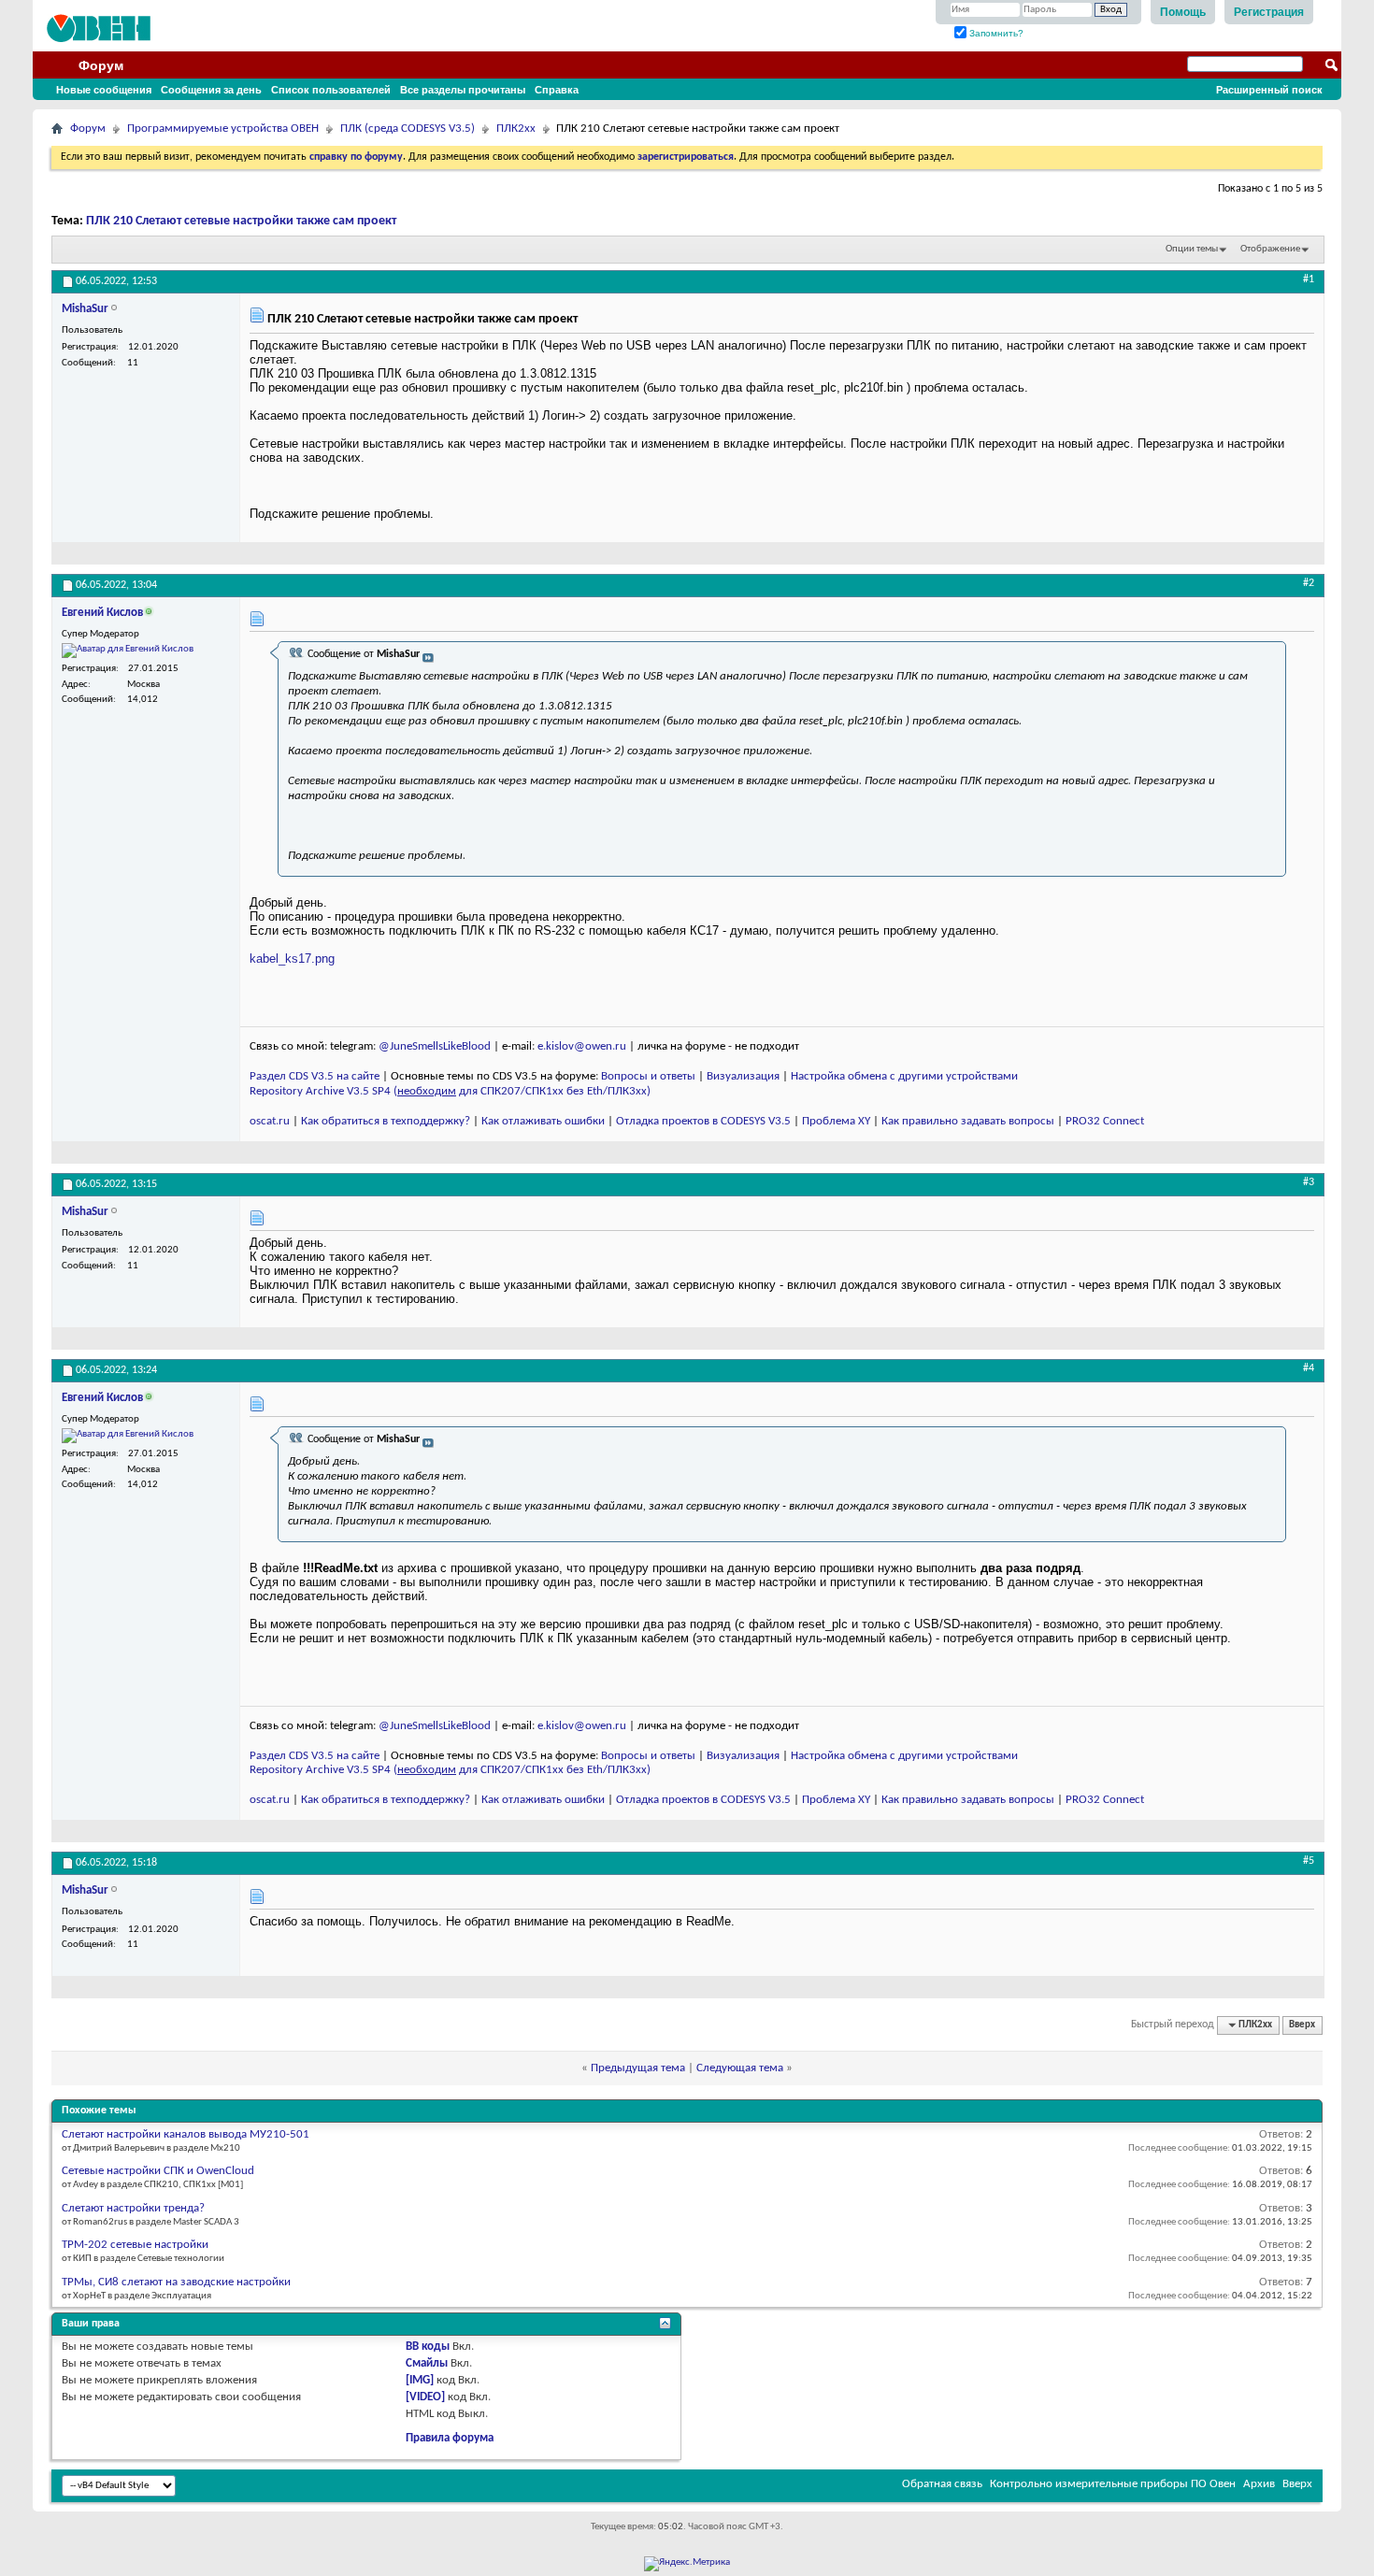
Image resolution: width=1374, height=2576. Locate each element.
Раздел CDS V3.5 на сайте (315, 1076)
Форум (101, 65)
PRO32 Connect (1105, 1121)
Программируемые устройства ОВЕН (223, 129)
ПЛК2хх (516, 129)
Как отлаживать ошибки (543, 1121)
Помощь (1183, 12)
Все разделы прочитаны (463, 90)
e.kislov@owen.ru (582, 1046)
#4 (1309, 1368)
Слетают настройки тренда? (133, 2208)
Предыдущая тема (638, 2068)
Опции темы (1192, 249)
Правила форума (450, 2438)
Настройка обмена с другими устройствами (904, 1076)
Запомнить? (995, 33)
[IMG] (420, 2380)
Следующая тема (740, 2068)
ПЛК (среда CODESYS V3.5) (408, 129)
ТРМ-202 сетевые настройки (135, 2245)
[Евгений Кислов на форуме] (128, 651)
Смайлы (427, 2363)
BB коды (428, 2347)
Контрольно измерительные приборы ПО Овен (1113, 2484)
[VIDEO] (425, 2397)
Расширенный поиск (1269, 90)
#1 (1309, 279)
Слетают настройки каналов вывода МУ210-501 (186, 2134)
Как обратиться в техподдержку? (386, 1121)
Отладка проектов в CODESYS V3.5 (703, 1121)
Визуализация (743, 1076)
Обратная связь (942, 2484)
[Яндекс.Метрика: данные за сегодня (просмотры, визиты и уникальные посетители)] (687, 2564)
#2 (1309, 583)
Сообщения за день (211, 90)
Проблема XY (836, 1121)
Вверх (1302, 2025)
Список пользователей (331, 90)
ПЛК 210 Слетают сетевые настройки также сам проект (241, 221)
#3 (1309, 1182)
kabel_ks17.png (292, 959)
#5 (1309, 1861)
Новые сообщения (104, 90)
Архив (1259, 2484)
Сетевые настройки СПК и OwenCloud (158, 2171)
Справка (557, 90)
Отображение (1270, 249)
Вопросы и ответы (648, 1076)
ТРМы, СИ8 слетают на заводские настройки (176, 2282)
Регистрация (1269, 12)
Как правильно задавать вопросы (968, 1121)
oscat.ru (270, 1121)
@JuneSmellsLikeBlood (435, 1046)
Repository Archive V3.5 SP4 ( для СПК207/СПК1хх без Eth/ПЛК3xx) (450, 1091)
